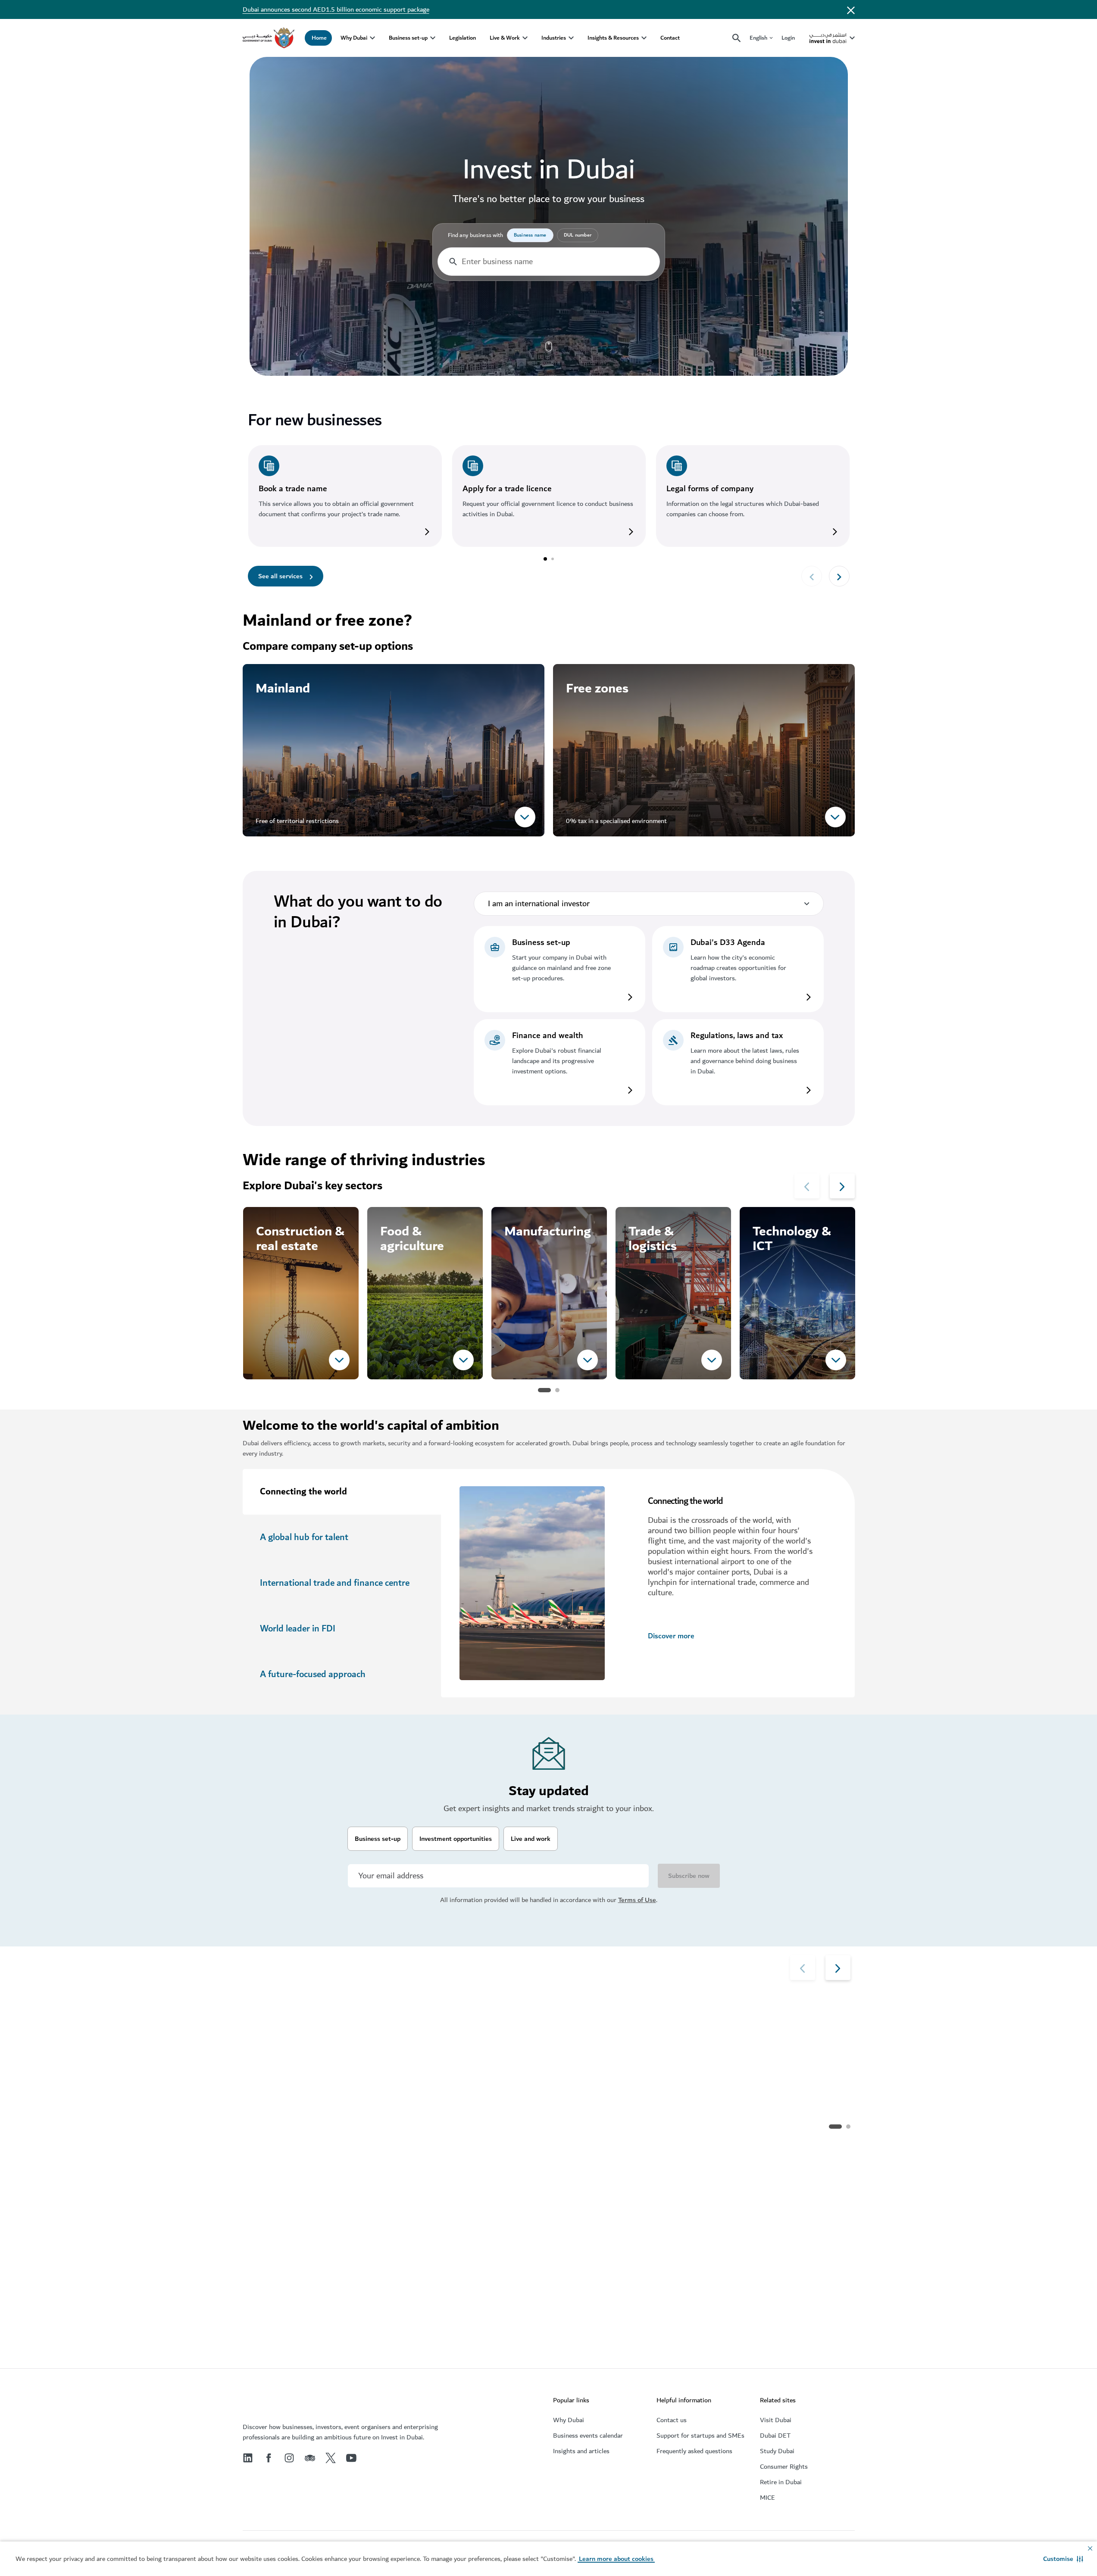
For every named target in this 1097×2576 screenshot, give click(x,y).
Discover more (671, 1636)
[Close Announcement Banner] (851, 9)
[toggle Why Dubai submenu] (372, 38)
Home (319, 38)
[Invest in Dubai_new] (260, 2402)
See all (271, 2125)
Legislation (463, 38)
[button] (1063, 2559)
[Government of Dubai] (269, 38)
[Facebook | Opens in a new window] (269, 2458)
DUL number (578, 235)
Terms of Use (637, 1900)
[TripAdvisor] (310, 2458)
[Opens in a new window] (345, 469)
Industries (554, 38)
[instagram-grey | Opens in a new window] (289, 2458)
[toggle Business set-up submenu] (433, 38)
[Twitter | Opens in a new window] (331, 2458)
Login (788, 38)
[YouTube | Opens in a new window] (351, 2458)
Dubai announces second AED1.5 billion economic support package (336, 9)
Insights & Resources (613, 38)
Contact (670, 38)
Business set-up (408, 38)
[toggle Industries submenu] (571, 38)
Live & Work (505, 38)
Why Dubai (354, 38)
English (758, 38)
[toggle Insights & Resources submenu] (644, 38)
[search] (737, 38)
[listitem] (559, 969)
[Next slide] (812, 576)
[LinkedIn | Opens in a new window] (248, 2458)
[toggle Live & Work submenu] (525, 38)
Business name (530, 235)
